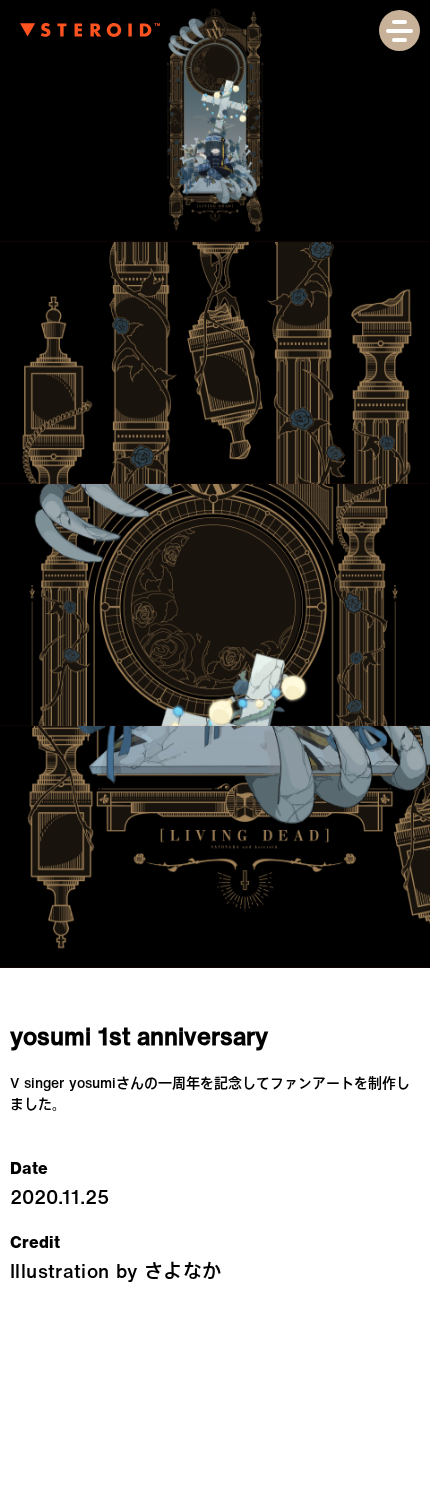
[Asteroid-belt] (90, 30)
